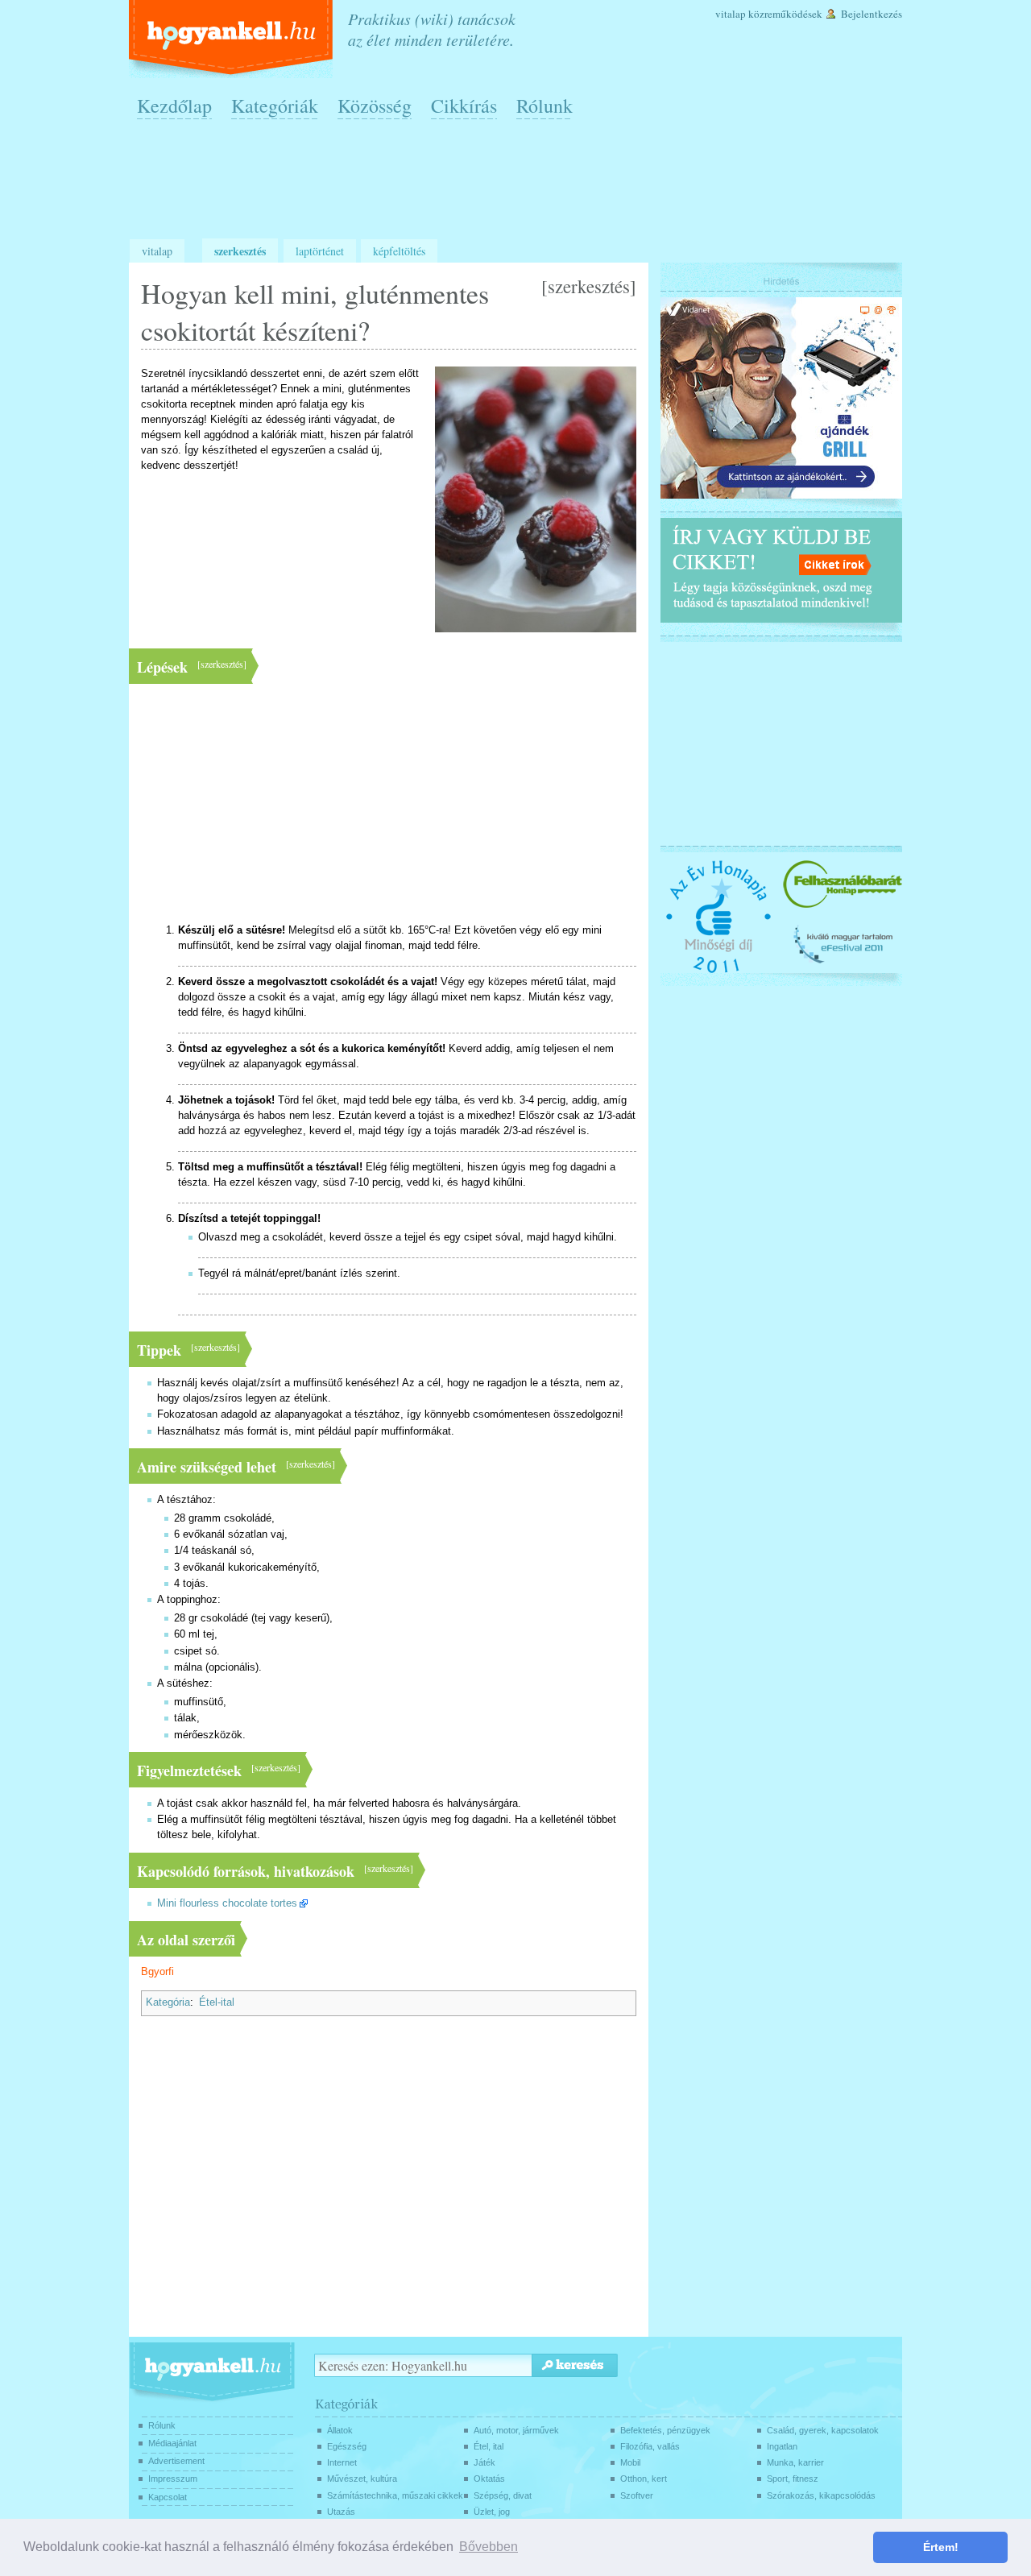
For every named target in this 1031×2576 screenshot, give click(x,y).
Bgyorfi (157, 1972)
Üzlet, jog (492, 2512)
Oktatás (489, 2479)
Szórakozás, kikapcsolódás (821, 2495)
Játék (484, 2462)
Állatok (340, 2430)
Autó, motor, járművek (516, 2430)
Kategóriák (275, 106)
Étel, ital (489, 2446)
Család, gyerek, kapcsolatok (823, 2430)
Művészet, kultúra (362, 2479)
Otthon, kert (644, 2479)
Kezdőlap (174, 106)
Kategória (168, 2002)
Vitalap (731, 14)
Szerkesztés (240, 251)
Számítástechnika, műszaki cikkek (395, 2495)
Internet (342, 2462)
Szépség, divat (503, 2495)
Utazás (341, 2512)
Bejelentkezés (872, 14)
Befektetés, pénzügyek (665, 2430)
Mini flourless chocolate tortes (227, 1903)
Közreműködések (785, 14)
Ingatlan (782, 2446)
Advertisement (176, 2461)
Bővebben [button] (489, 2547)
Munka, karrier (795, 2462)
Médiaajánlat (172, 2443)
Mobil (630, 2462)
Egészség (347, 2446)
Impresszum (173, 2479)
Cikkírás (464, 106)
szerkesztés (589, 286)
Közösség (375, 106)
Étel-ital (217, 2002)
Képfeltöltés (399, 251)
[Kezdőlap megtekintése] (232, 39)
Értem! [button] (941, 2547)
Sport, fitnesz (793, 2479)
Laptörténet (320, 251)
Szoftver (637, 2495)
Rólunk (544, 106)
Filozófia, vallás (650, 2446)
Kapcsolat (168, 2497)
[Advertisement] (520, 186)
